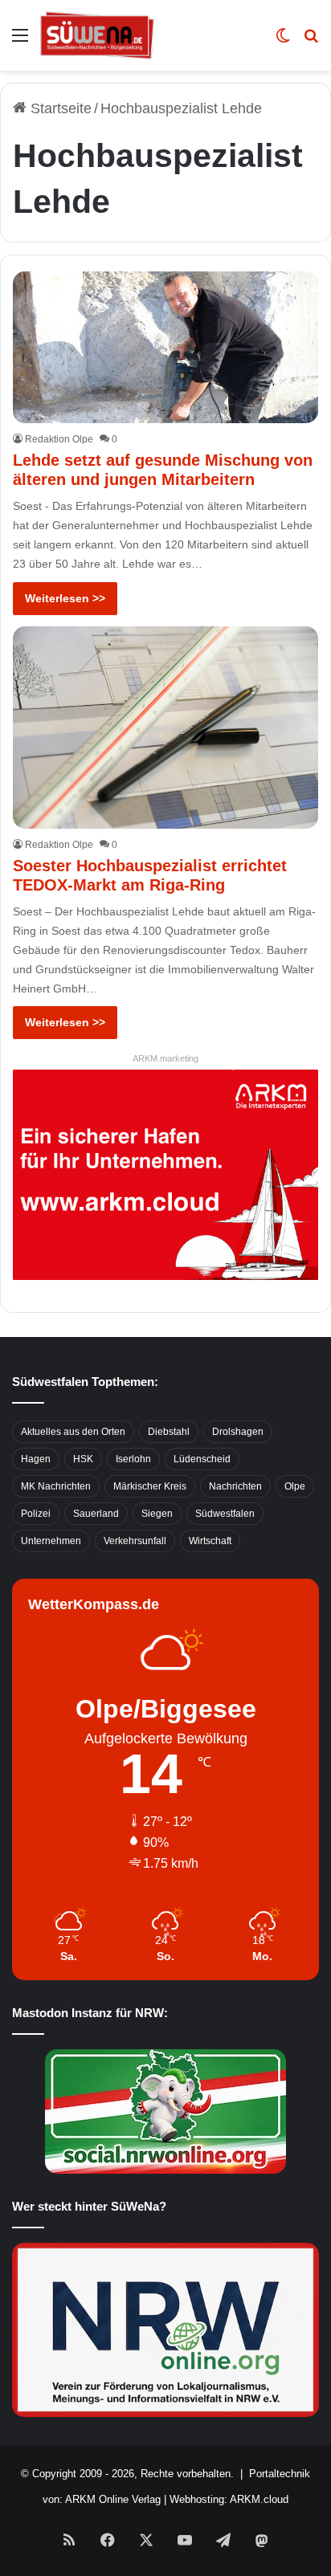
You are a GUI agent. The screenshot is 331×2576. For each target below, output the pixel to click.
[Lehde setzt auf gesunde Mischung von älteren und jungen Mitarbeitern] (165, 348)
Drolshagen (238, 1432)
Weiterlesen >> (65, 598)
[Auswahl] (20, 41)
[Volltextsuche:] (311, 41)
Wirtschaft (210, 1541)
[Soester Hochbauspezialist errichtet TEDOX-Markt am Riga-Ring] (165, 728)
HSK (83, 1459)
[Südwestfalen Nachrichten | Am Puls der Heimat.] (97, 35)
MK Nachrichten (56, 1486)
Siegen (157, 1514)
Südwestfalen (225, 1514)
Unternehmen (51, 1541)
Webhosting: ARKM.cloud (229, 2499)
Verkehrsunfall (135, 1541)
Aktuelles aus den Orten (73, 1432)
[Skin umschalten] (283, 41)
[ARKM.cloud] (165, 1174)
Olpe (295, 1486)
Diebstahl (169, 1432)
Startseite (59, 108)
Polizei (36, 1514)
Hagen (36, 1459)
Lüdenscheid (202, 1459)
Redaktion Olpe (59, 439)
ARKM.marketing (165, 1058)
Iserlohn (133, 1459)
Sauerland (96, 1514)
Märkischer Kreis (150, 1486)
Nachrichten (235, 1486)
